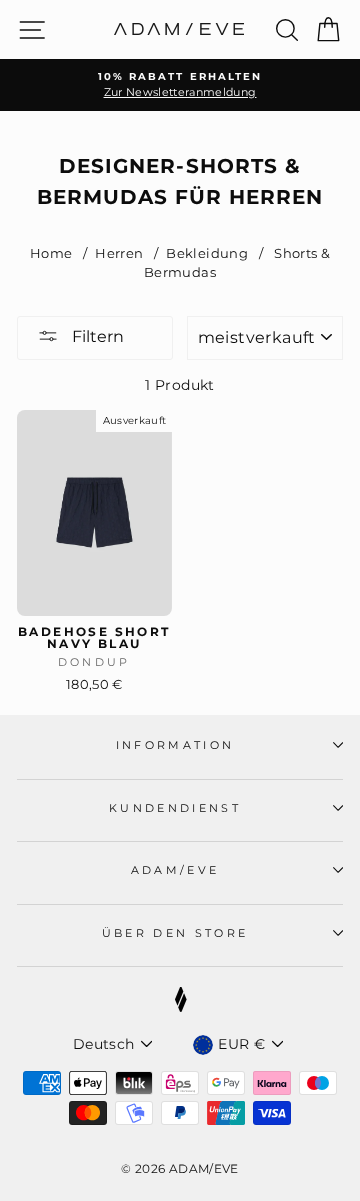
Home (51, 253)
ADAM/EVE (175, 870)
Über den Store (175, 933)
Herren (120, 253)
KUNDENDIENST (175, 808)
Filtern (96, 336)
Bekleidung (208, 253)
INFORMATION (175, 745)
